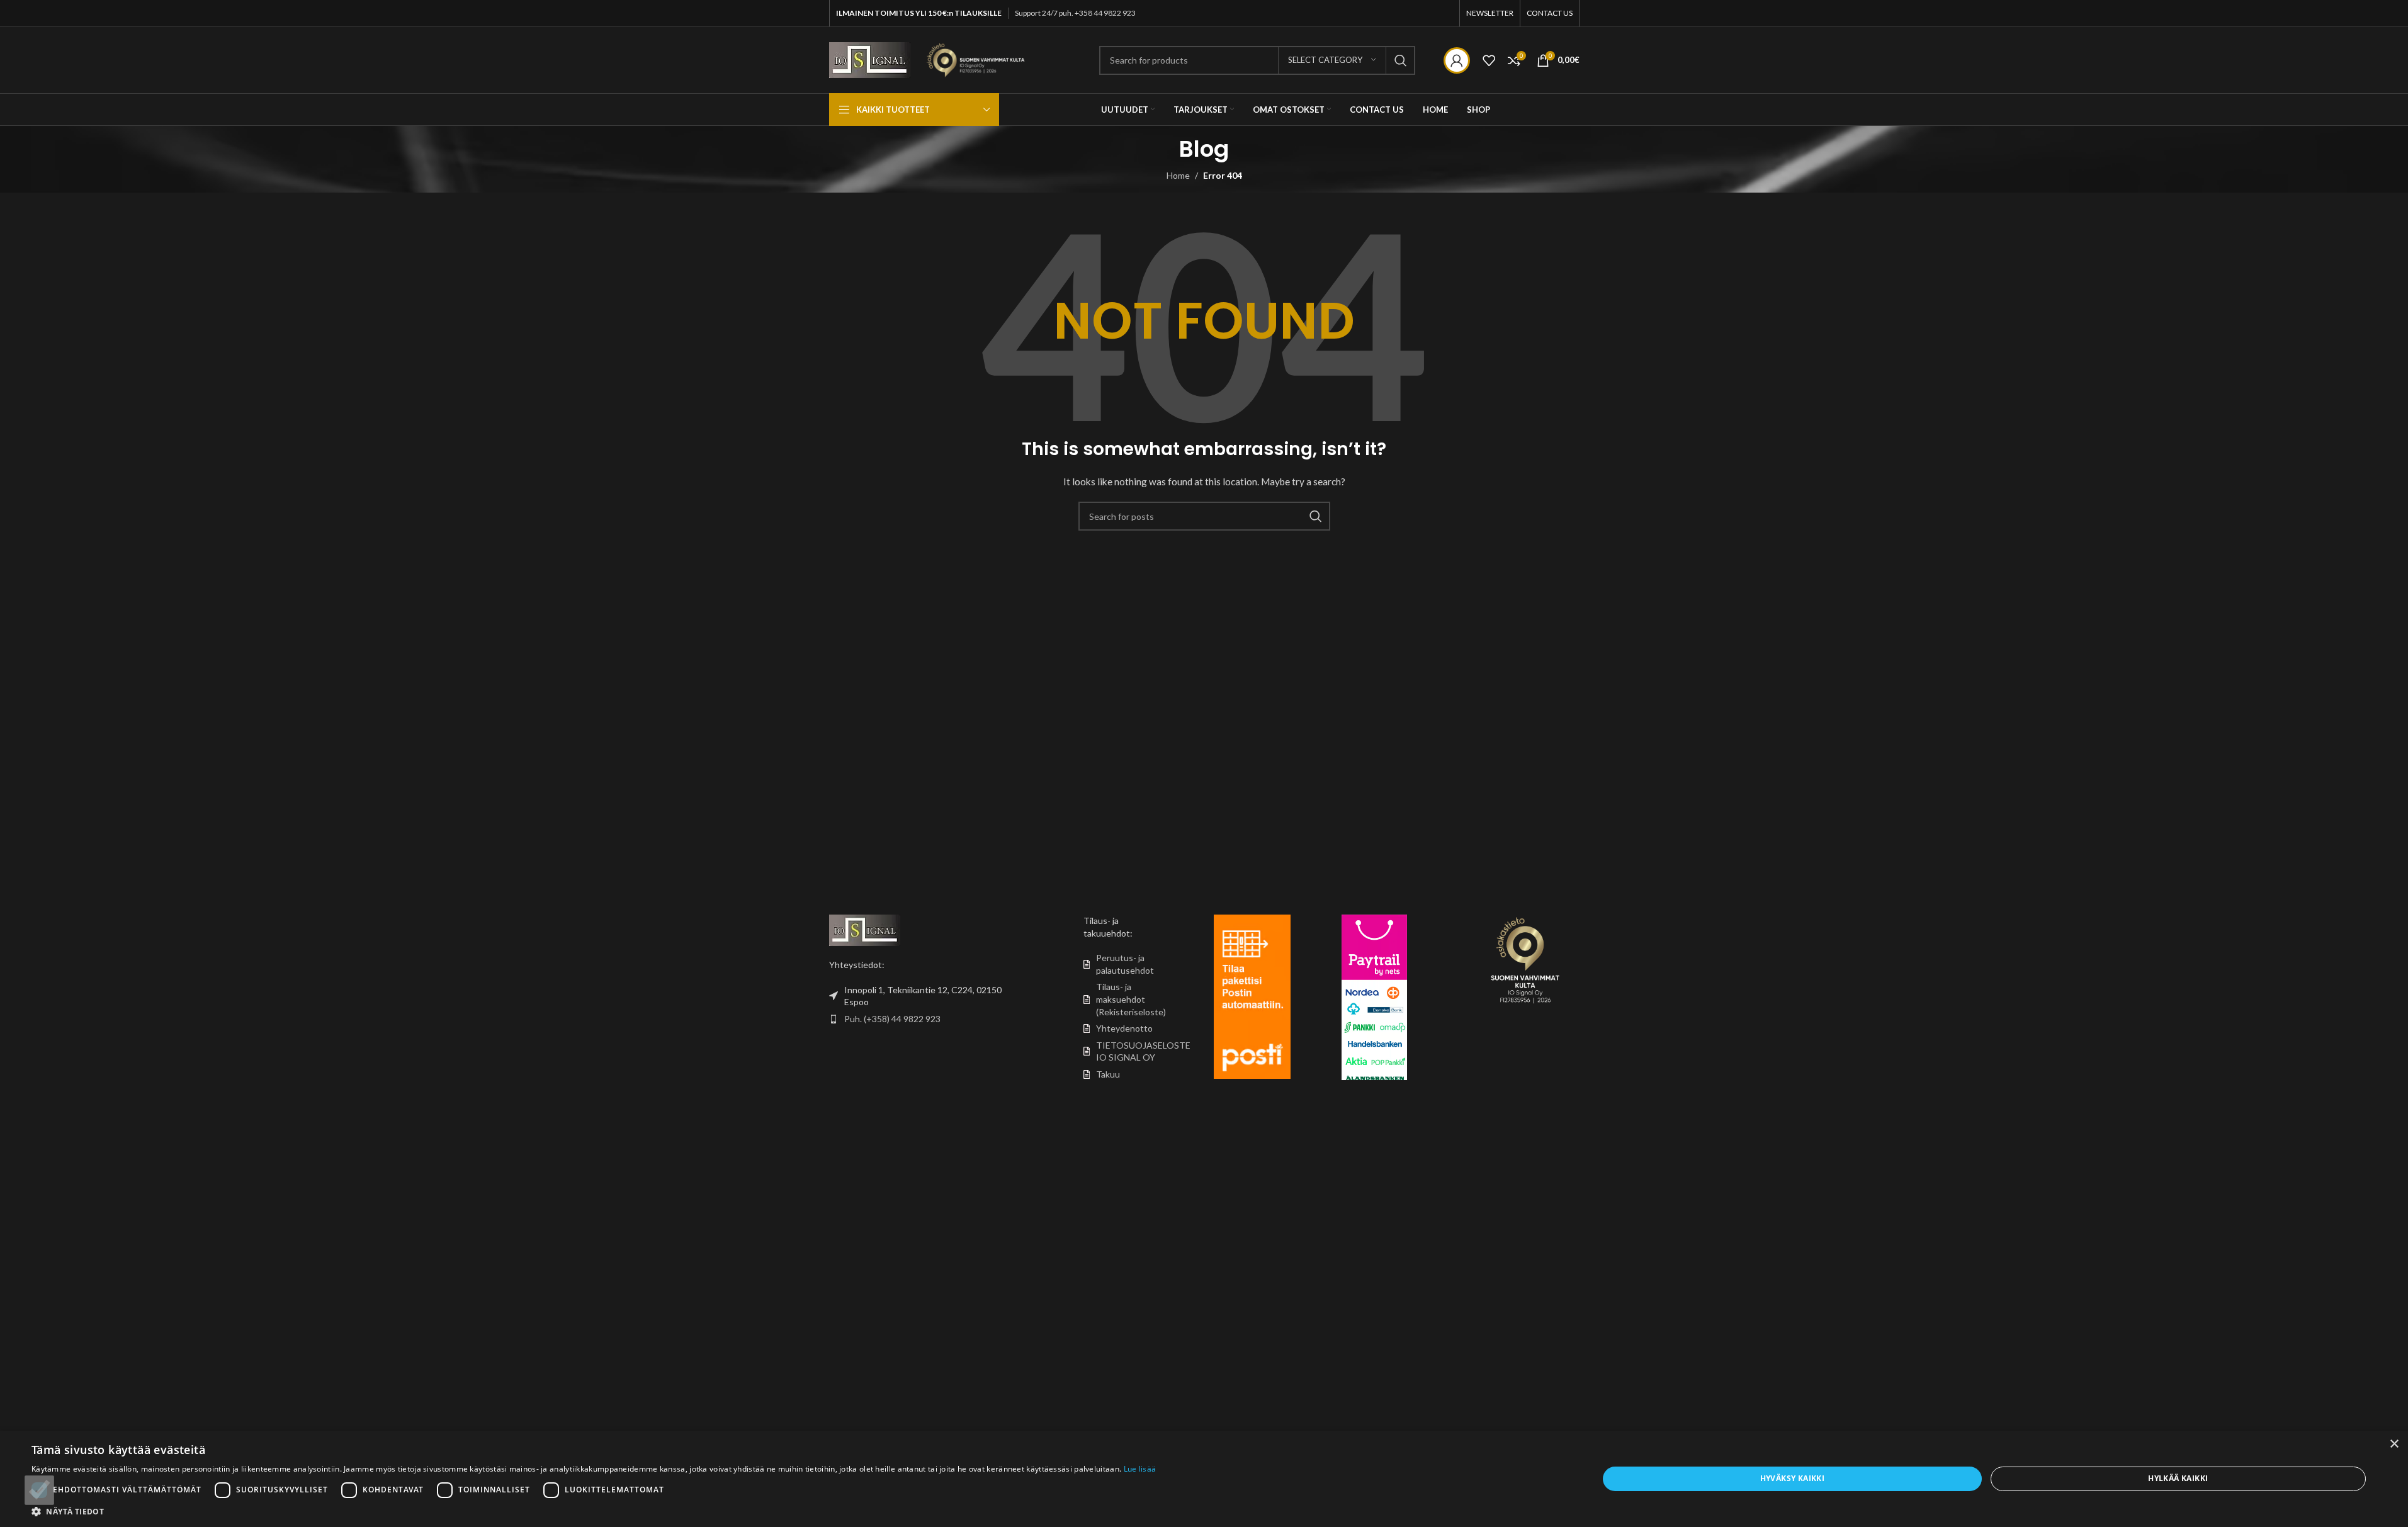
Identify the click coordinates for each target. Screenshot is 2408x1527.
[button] (594, 1511)
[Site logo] (870, 59)
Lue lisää (1140, 1469)
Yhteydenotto (1124, 1028)
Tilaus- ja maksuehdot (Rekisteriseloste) (1131, 999)
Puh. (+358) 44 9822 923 (892, 1019)
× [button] (2394, 1444)
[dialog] (1204, 1479)
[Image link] (865, 929)
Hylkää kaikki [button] (2178, 1478)
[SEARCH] (1401, 60)
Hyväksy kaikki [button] (1793, 1478)
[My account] (1457, 60)
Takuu (1108, 1074)
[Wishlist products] (1489, 60)
